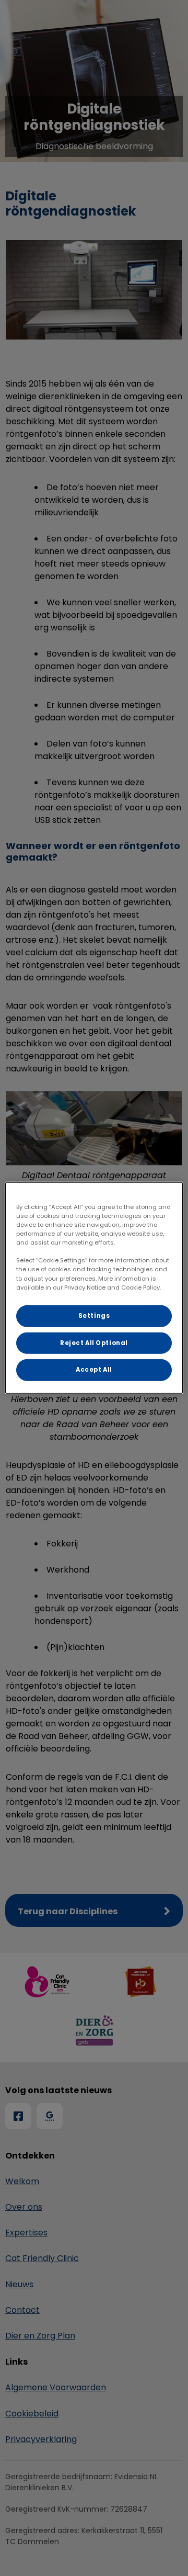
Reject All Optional (94, 1342)
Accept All (94, 1370)
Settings (94, 1315)
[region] (94, 1288)
